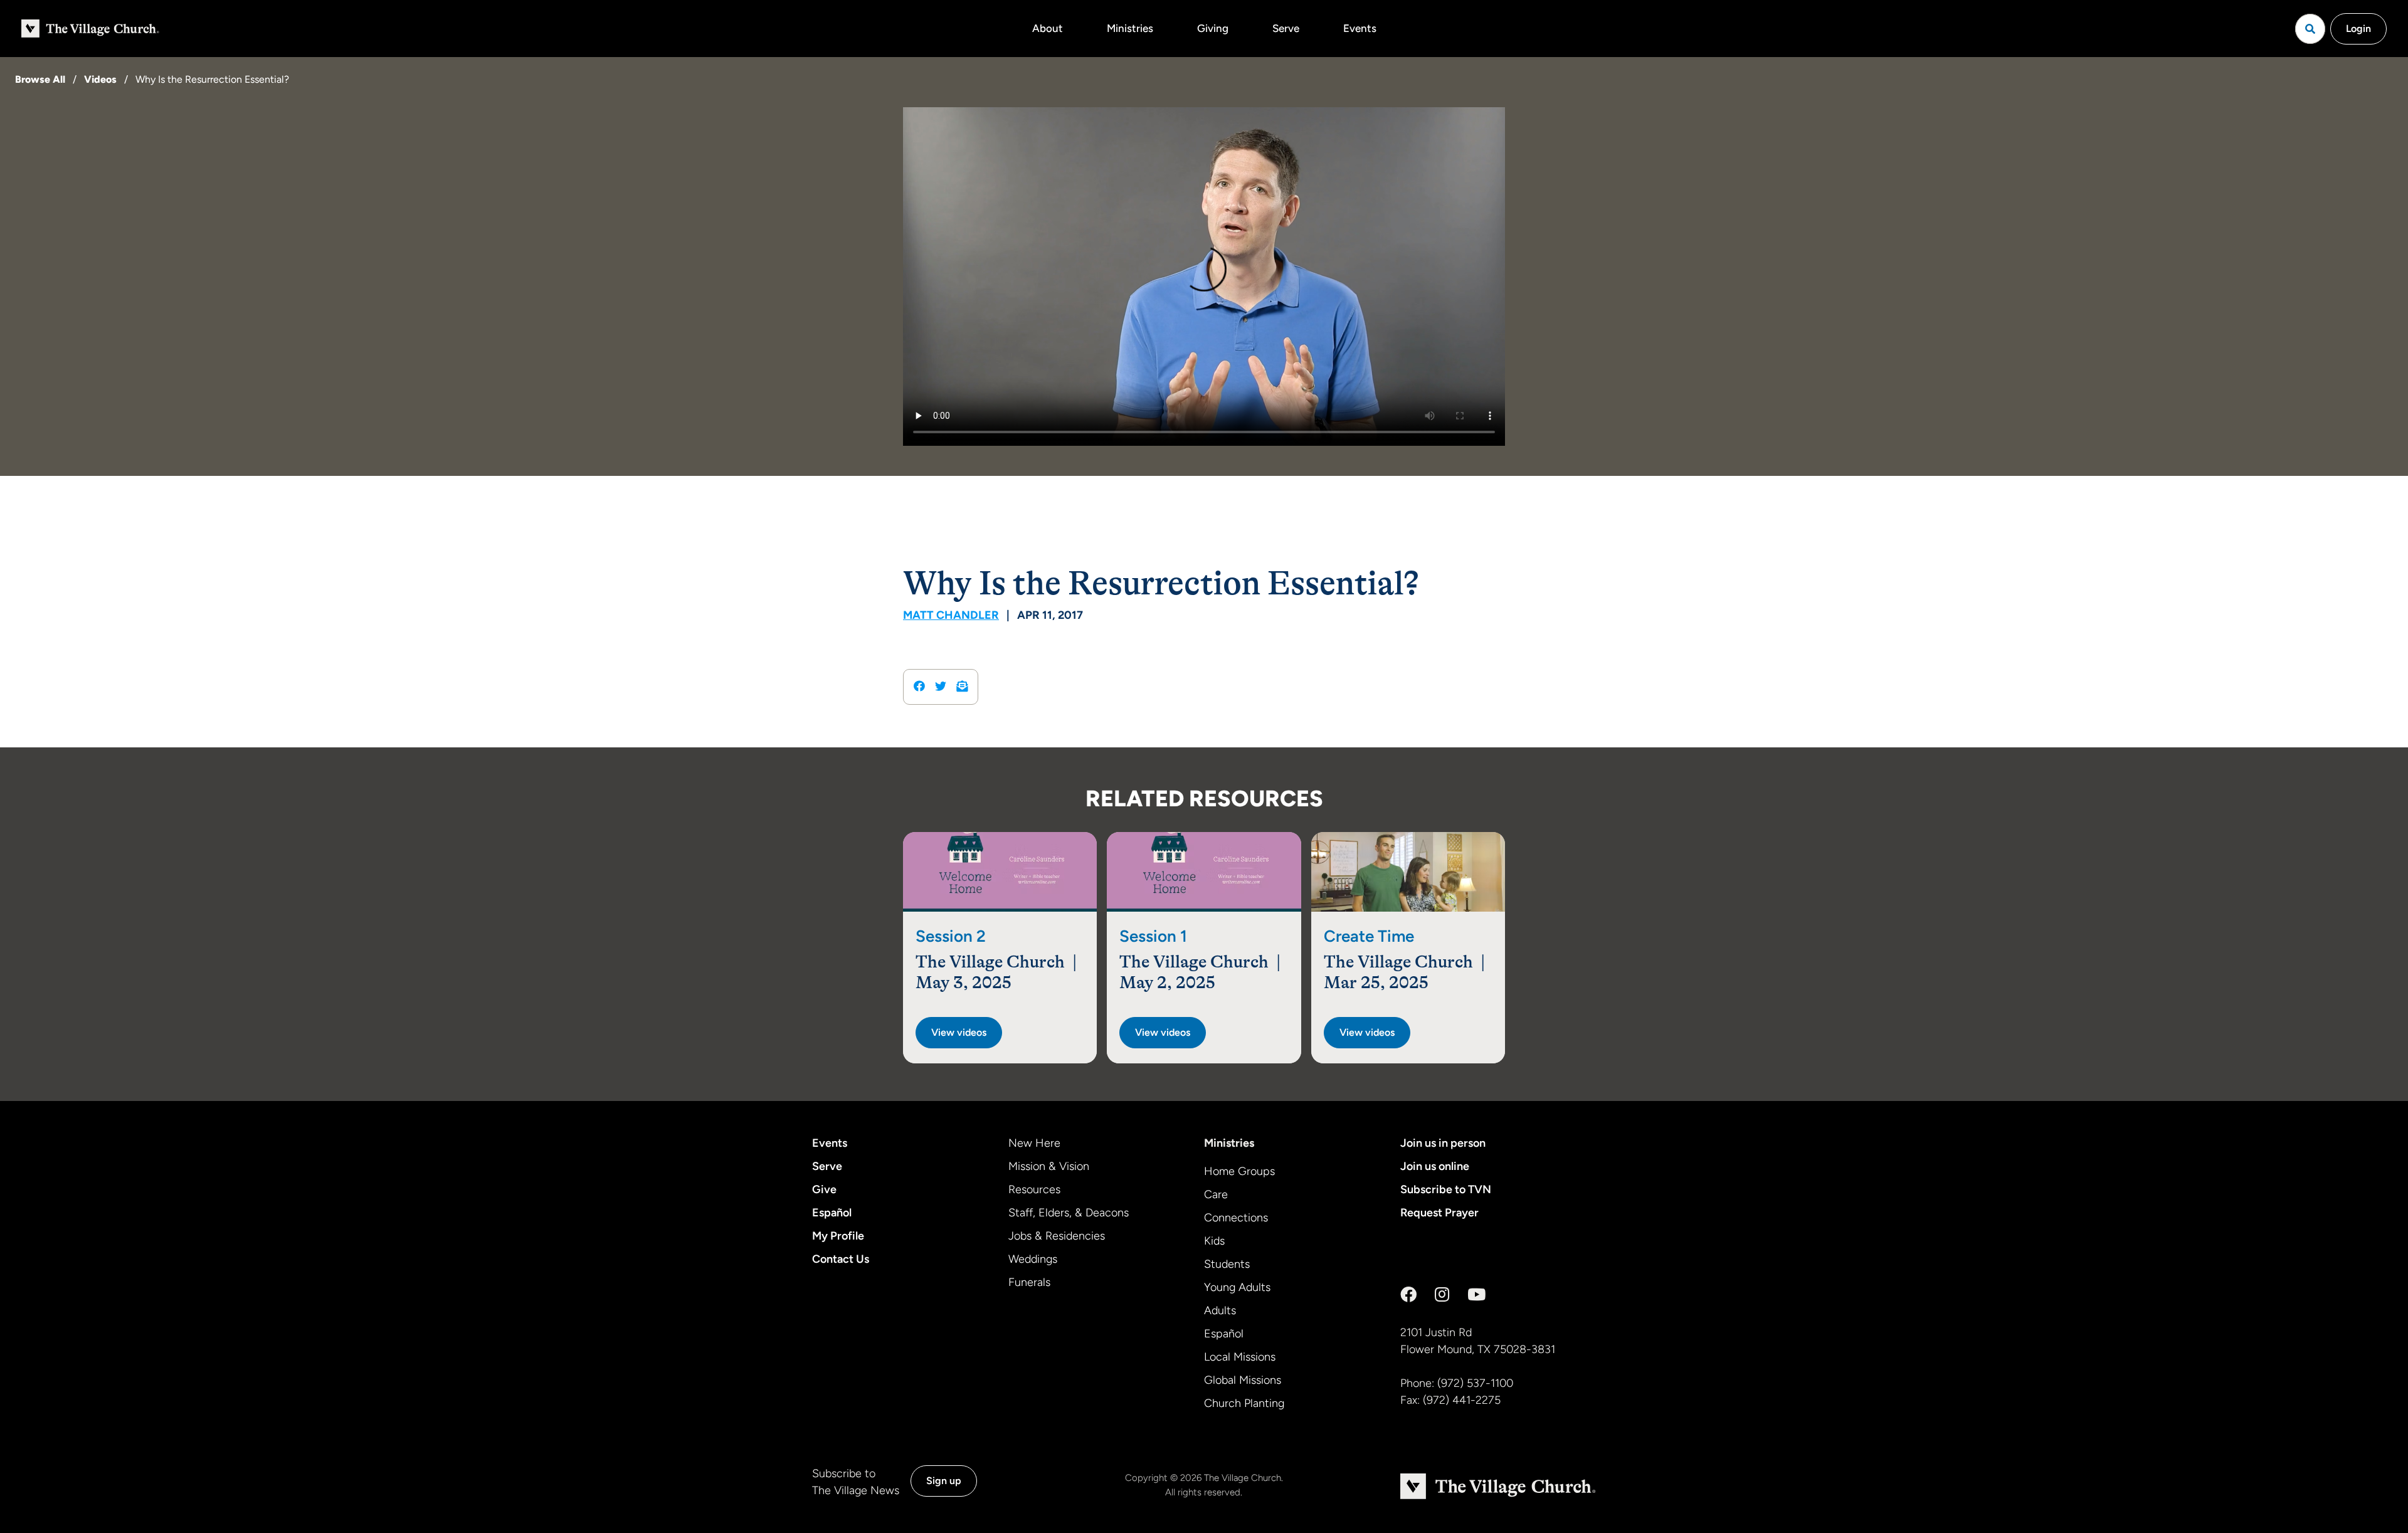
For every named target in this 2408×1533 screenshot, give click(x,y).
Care (1216, 1194)
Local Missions (1240, 1357)
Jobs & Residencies (1057, 1236)
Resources (1034, 1189)
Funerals (1029, 1282)
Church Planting (1244, 1403)
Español (832, 1213)
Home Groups (1239, 1171)
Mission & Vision (1049, 1166)
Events (1360, 28)
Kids (1214, 1241)
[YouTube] (1476, 1295)
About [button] (1048, 28)
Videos (100, 79)
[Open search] (2310, 29)
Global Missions (1243, 1380)
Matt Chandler (951, 615)
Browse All (40, 79)
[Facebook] (1408, 1295)
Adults (1220, 1310)
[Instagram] (1442, 1295)
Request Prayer (1439, 1213)
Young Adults (1237, 1287)
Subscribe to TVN (1446, 1189)
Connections (1236, 1218)
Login (2358, 29)
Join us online (1435, 1166)
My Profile (838, 1236)
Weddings (1033, 1259)
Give (824, 1189)
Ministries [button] (1130, 28)
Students (1227, 1264)
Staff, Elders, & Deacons (1069, 1213)
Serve (1286, 28)
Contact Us (841, 1259)
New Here (1034, 1143)
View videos (959, 1032)
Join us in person (1443, 1143)
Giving (1213, 28)
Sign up (944, 1481)
